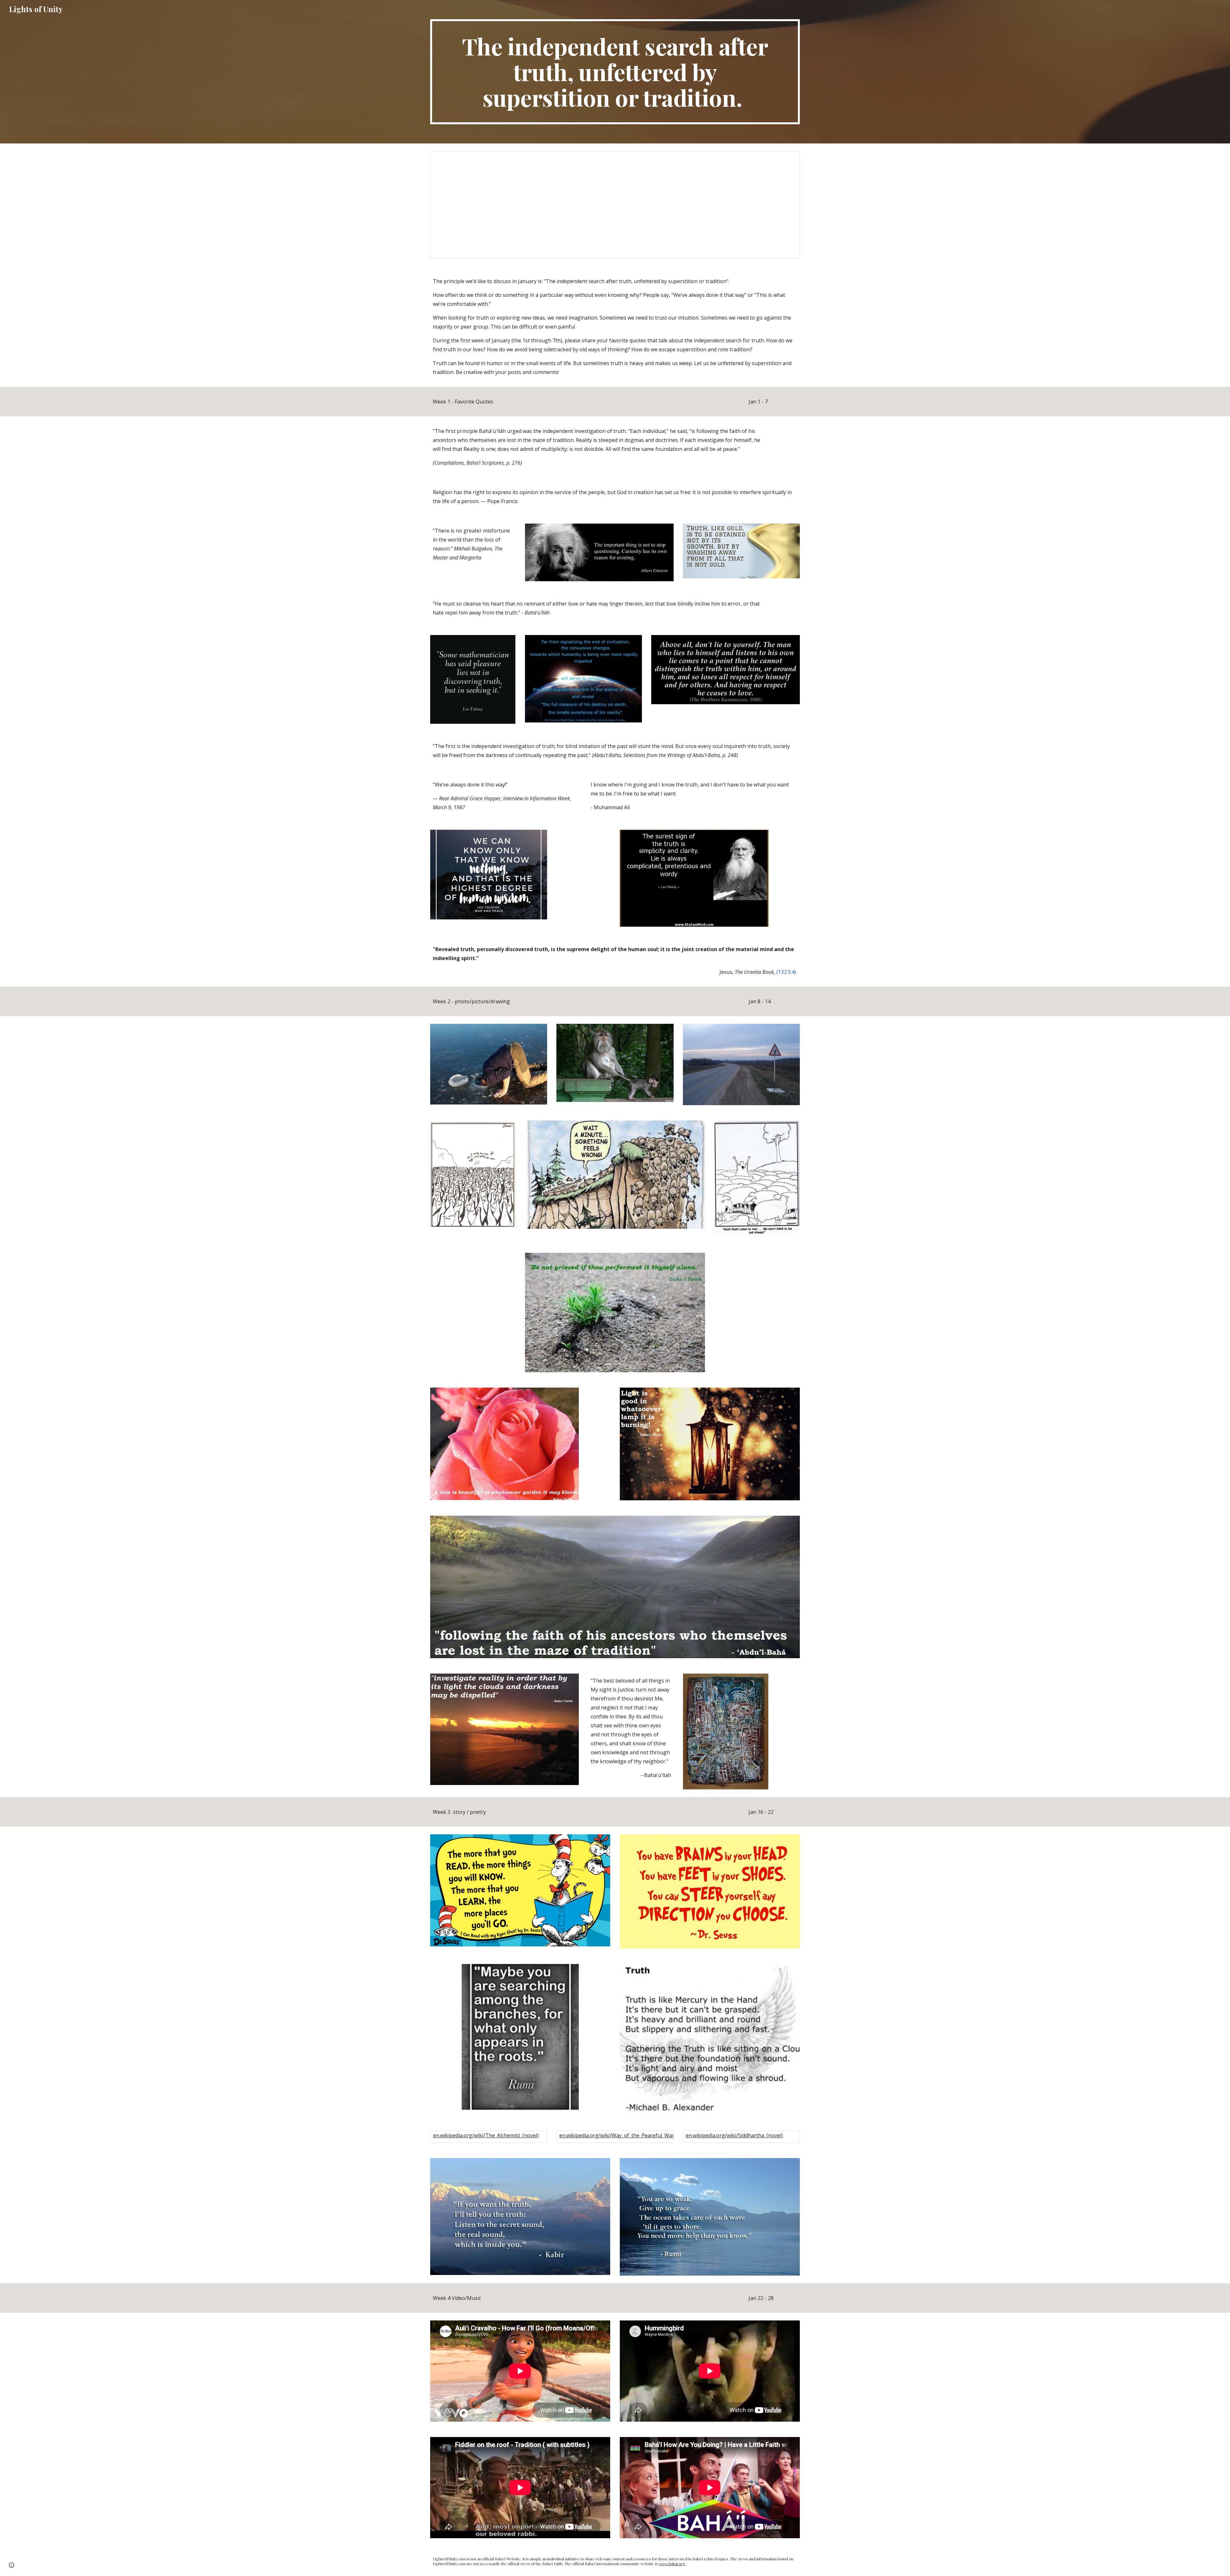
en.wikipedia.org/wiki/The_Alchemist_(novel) (486, 2135)
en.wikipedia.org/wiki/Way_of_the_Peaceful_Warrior (621, 2135)
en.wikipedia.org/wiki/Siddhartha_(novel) (734, 2135)
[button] (12, 2565)
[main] (615, 72)
